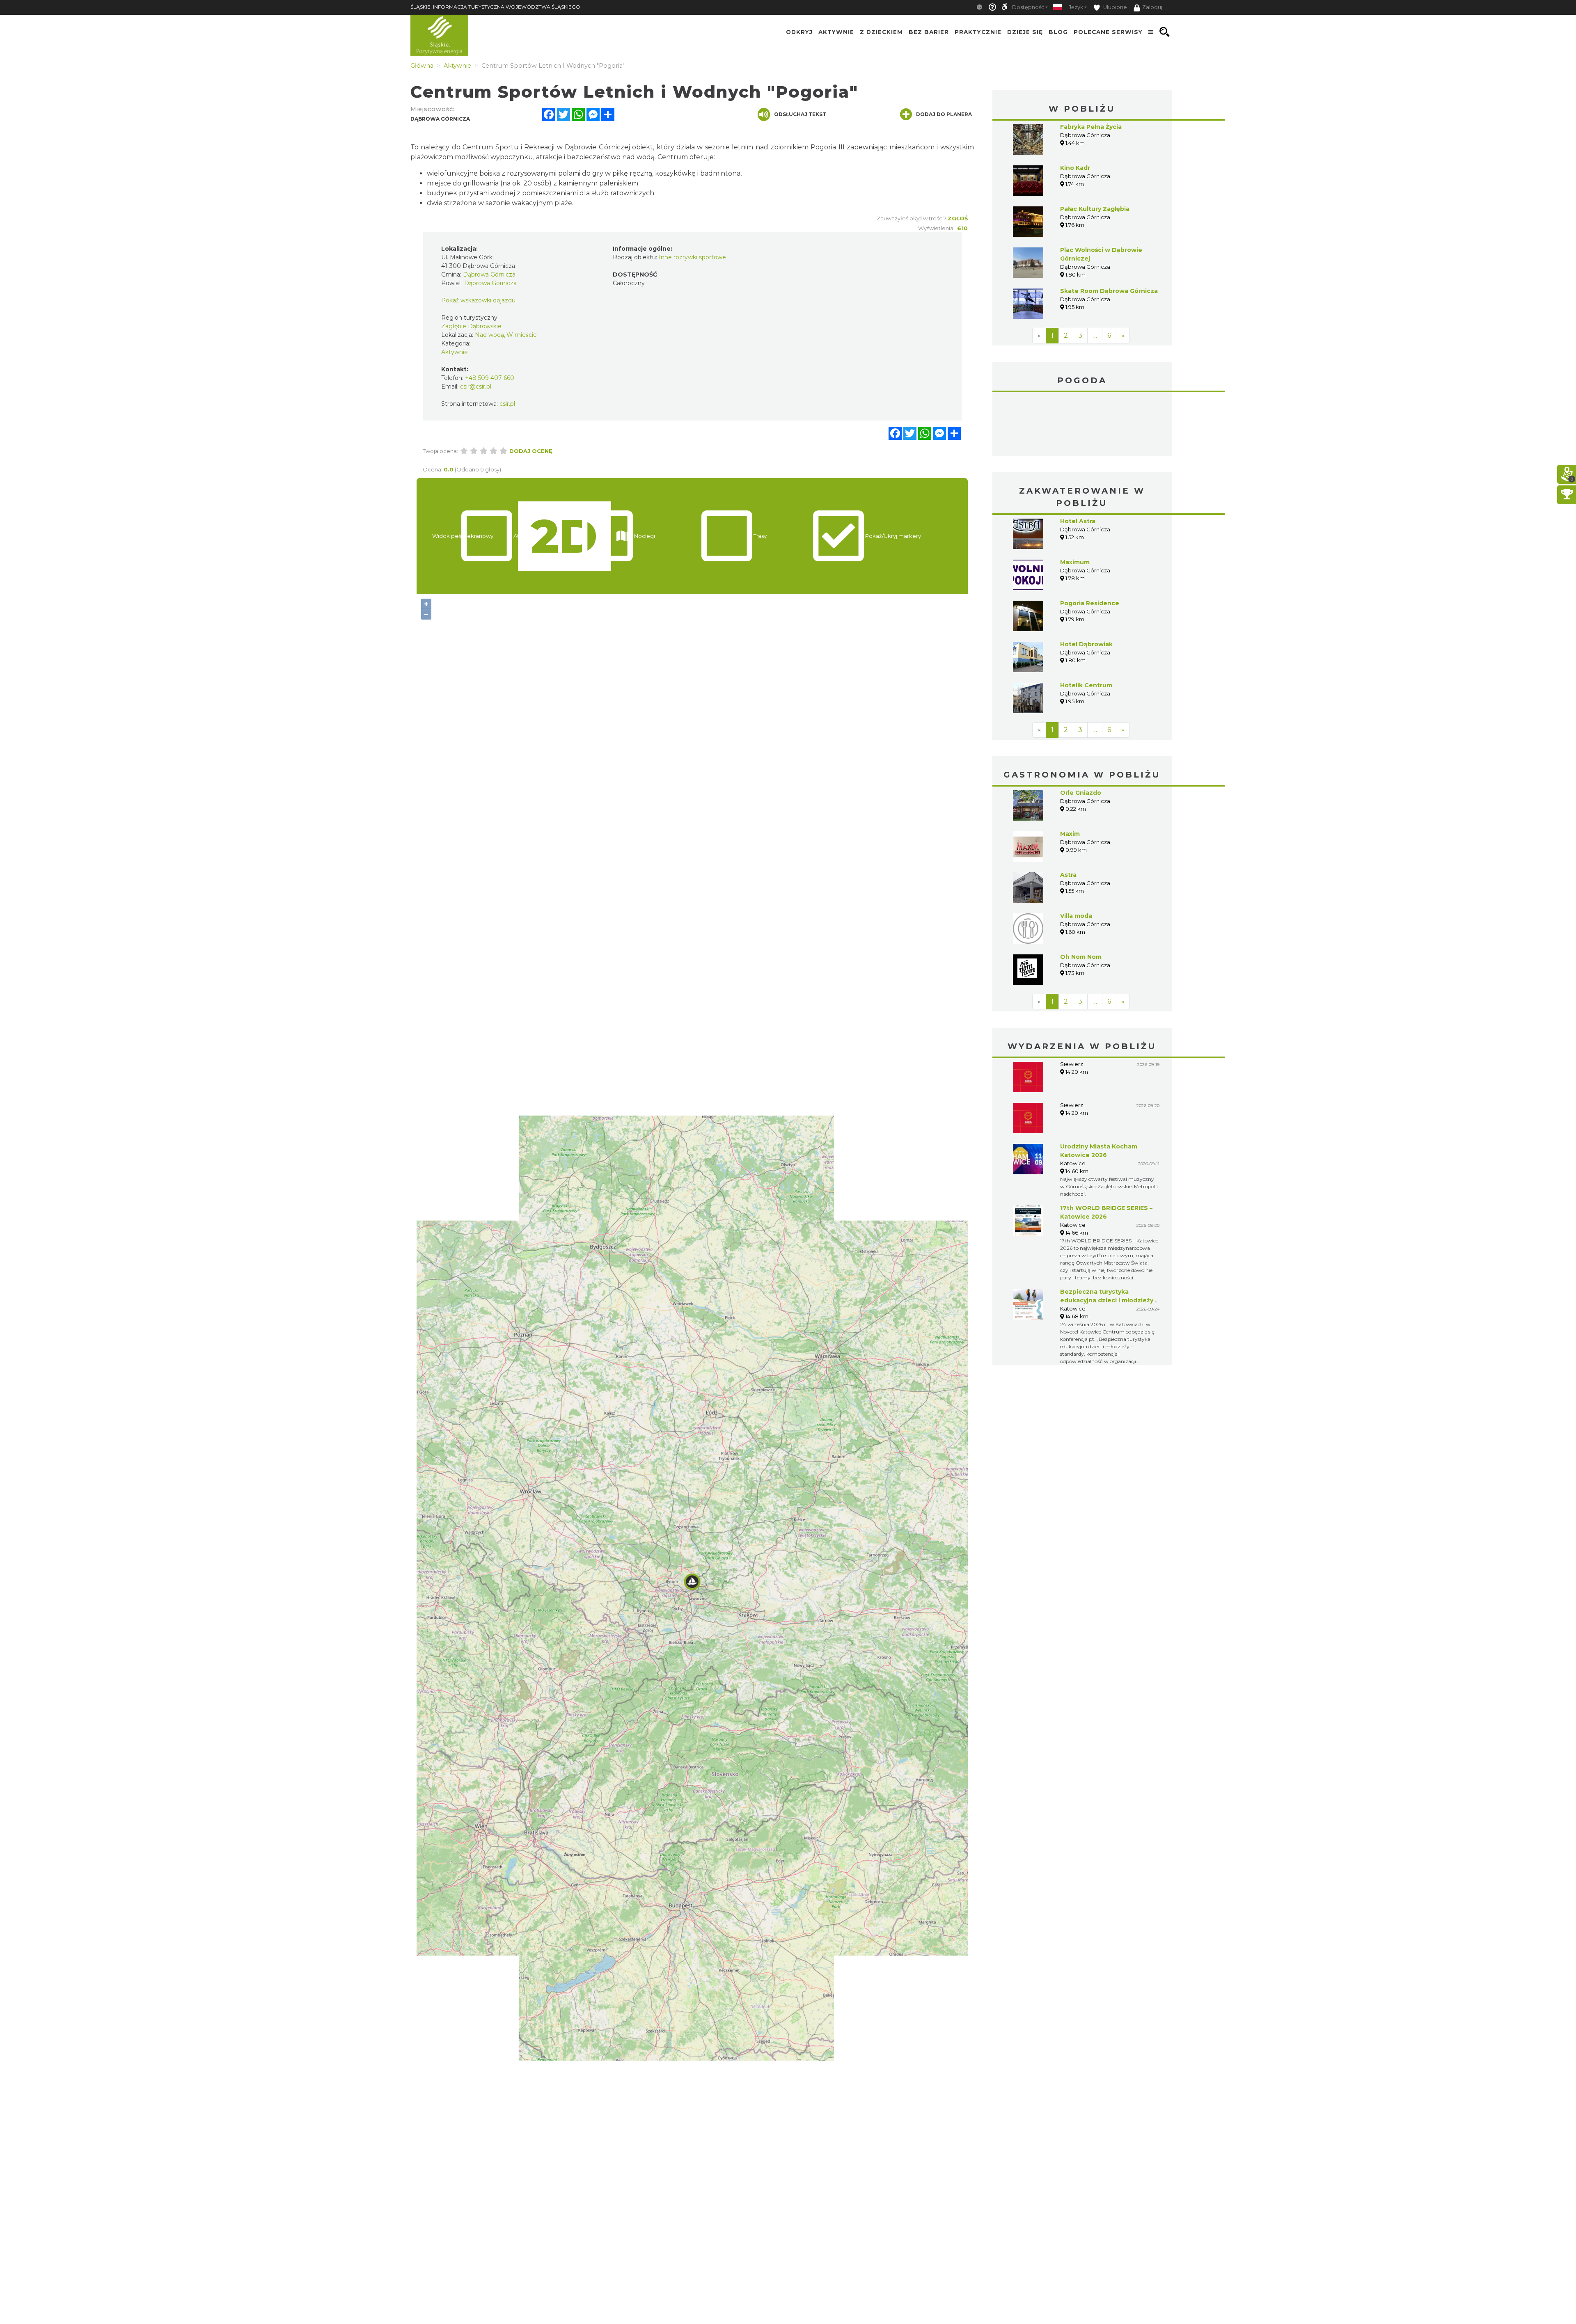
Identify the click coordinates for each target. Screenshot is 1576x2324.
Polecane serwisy (1108, 32)
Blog (1058, 32)
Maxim (1070, 772)
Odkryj (799, 32)
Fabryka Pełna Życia (1091, 127)
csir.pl (507, 404)
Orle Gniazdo (1081, 731)
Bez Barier (929, 32)
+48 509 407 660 (490, 378)
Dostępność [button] (1028, 7)
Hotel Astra (1078, 460)
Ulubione (1114, 7)
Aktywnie (836, 32)
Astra (1068, 813)
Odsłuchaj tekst (800, 114)
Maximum (1075, 501)
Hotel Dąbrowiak (1086, 583)
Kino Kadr (1075, 168)
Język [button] (1076, 7)
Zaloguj (1152, 7)
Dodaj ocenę (531, 451)
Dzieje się (1025, 32)
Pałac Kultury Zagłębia (1095, 209)
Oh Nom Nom (1081, 895)
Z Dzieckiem (881, 32)
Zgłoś (958, 218)
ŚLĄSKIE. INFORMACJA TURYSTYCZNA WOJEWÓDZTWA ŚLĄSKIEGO (495, 7)
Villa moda (1076, 854)
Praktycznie (978, 32)
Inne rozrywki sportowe (692, 257)
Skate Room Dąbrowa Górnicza (1109, 291)
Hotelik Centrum (1086, 624)
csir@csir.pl (476, 387)
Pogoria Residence (1090, 542)
